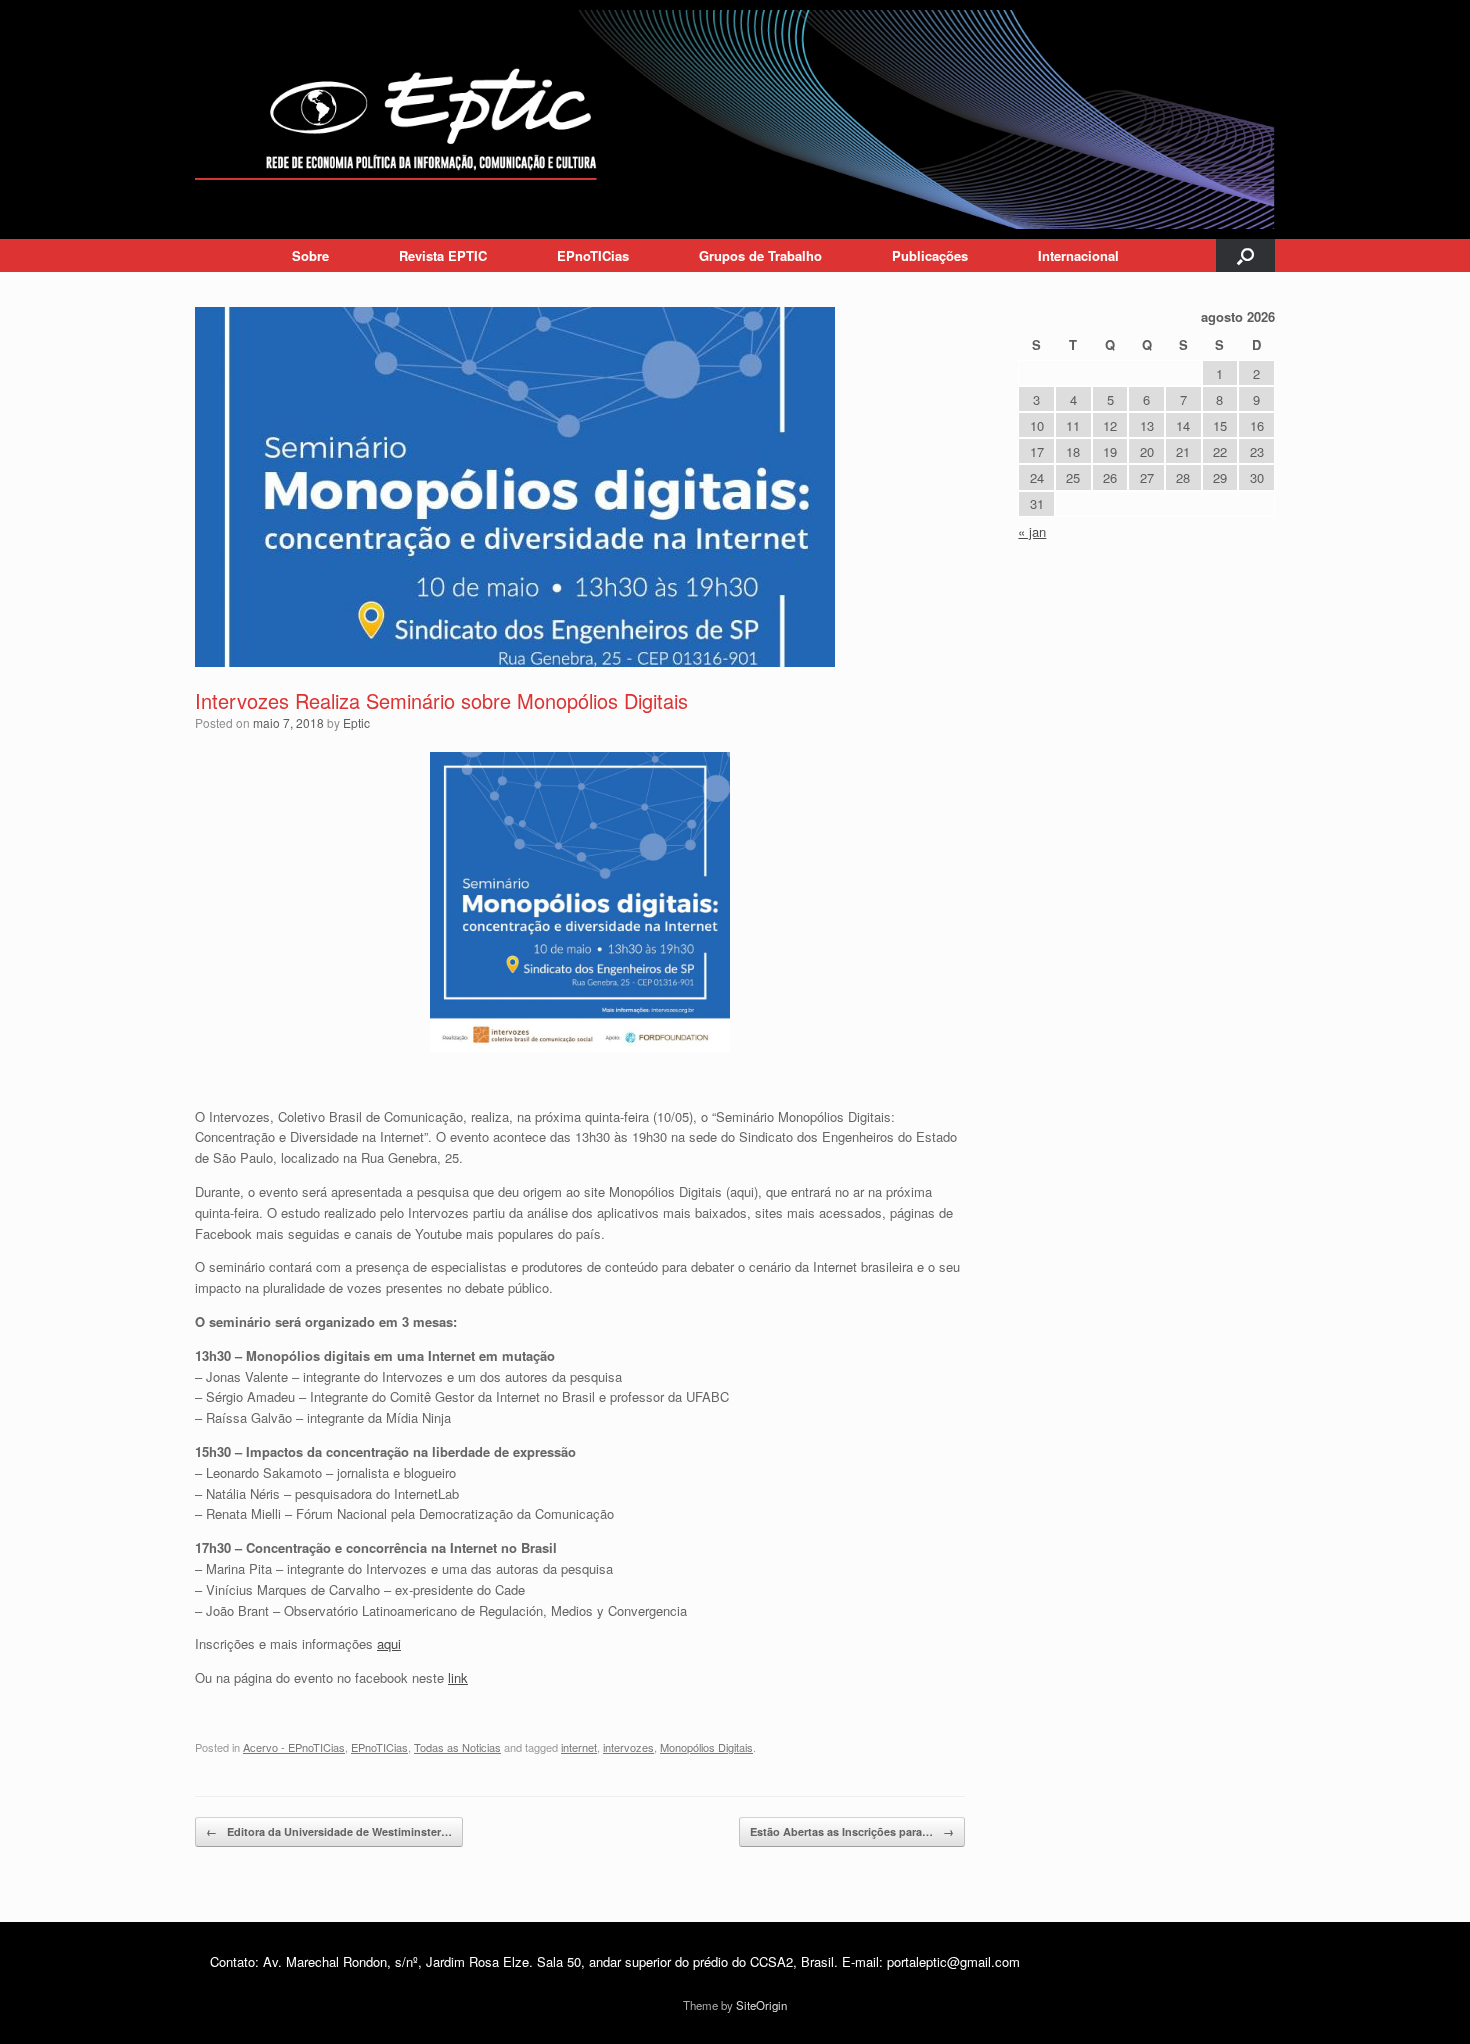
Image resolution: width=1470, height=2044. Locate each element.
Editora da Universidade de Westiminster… (329, 1831)
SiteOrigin (761, 2005)
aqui (389, 1643)
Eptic (356, 722)
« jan (1032, 531)
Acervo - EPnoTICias (294, 1747)
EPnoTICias (593, 255)
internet (579, 1747)
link (458, 1677)
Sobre (310, 255)
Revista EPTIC (443, 255)
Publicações (930, 255)
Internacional (1078, 255)
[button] (1245, 255)
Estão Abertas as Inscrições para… (852, 1831)
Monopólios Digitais (706, 1747)
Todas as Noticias (457, 1747)
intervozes (628, 1747)
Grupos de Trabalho (760, 255)
